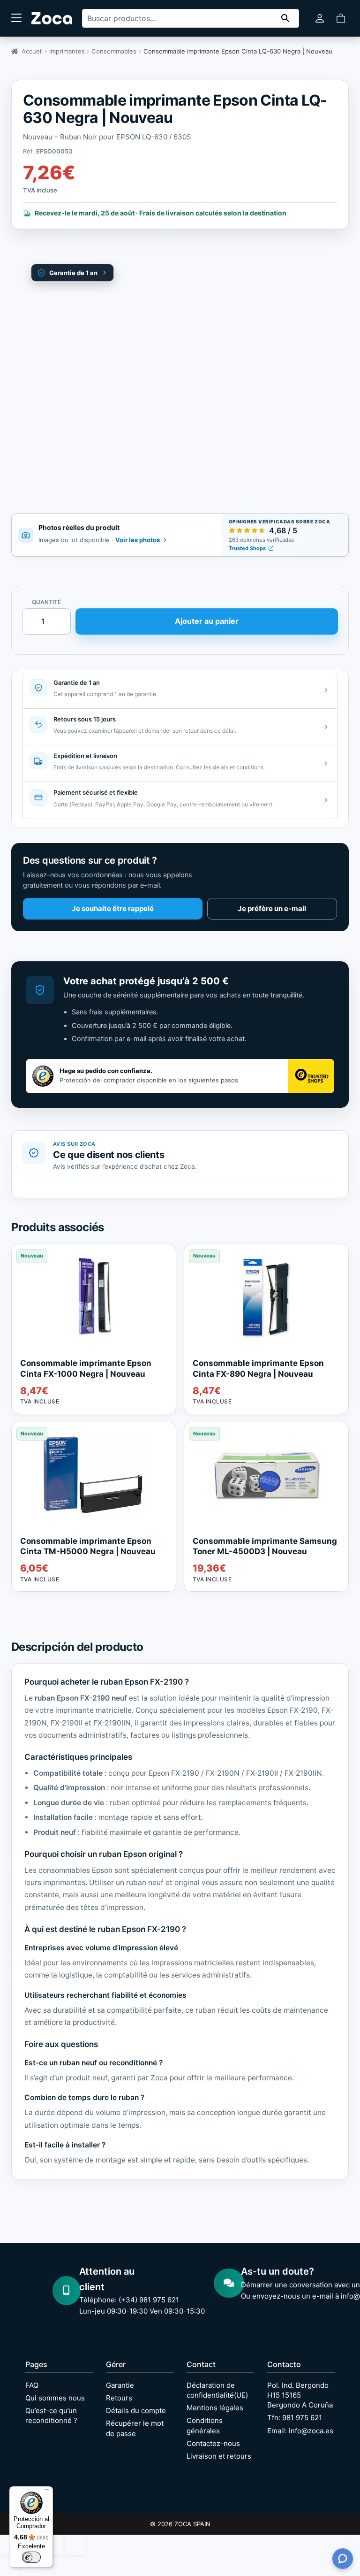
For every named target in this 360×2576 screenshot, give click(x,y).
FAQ (32, 2385)
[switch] (31, 2557)
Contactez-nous (213, 2443)
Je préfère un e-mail (272, 908)
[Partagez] (53, 2545)
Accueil (32, 51)
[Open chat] (343, 2559)
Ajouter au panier (207, 621)
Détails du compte (136, 2411)
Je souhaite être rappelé (113, 908)
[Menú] (47, 2492)
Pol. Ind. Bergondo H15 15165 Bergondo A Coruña (300, 2395)
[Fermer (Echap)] (75, 2545)
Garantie (120, 2385)
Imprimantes (67, 51)
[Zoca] (52, 18)
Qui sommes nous (55, 2398)
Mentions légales (215, 2408)
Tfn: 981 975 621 (295, 2418)
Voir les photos (138, 540)
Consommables (114, 51)
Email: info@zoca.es (300, 2431)
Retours (119, 2398)
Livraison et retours (219, 2456)
